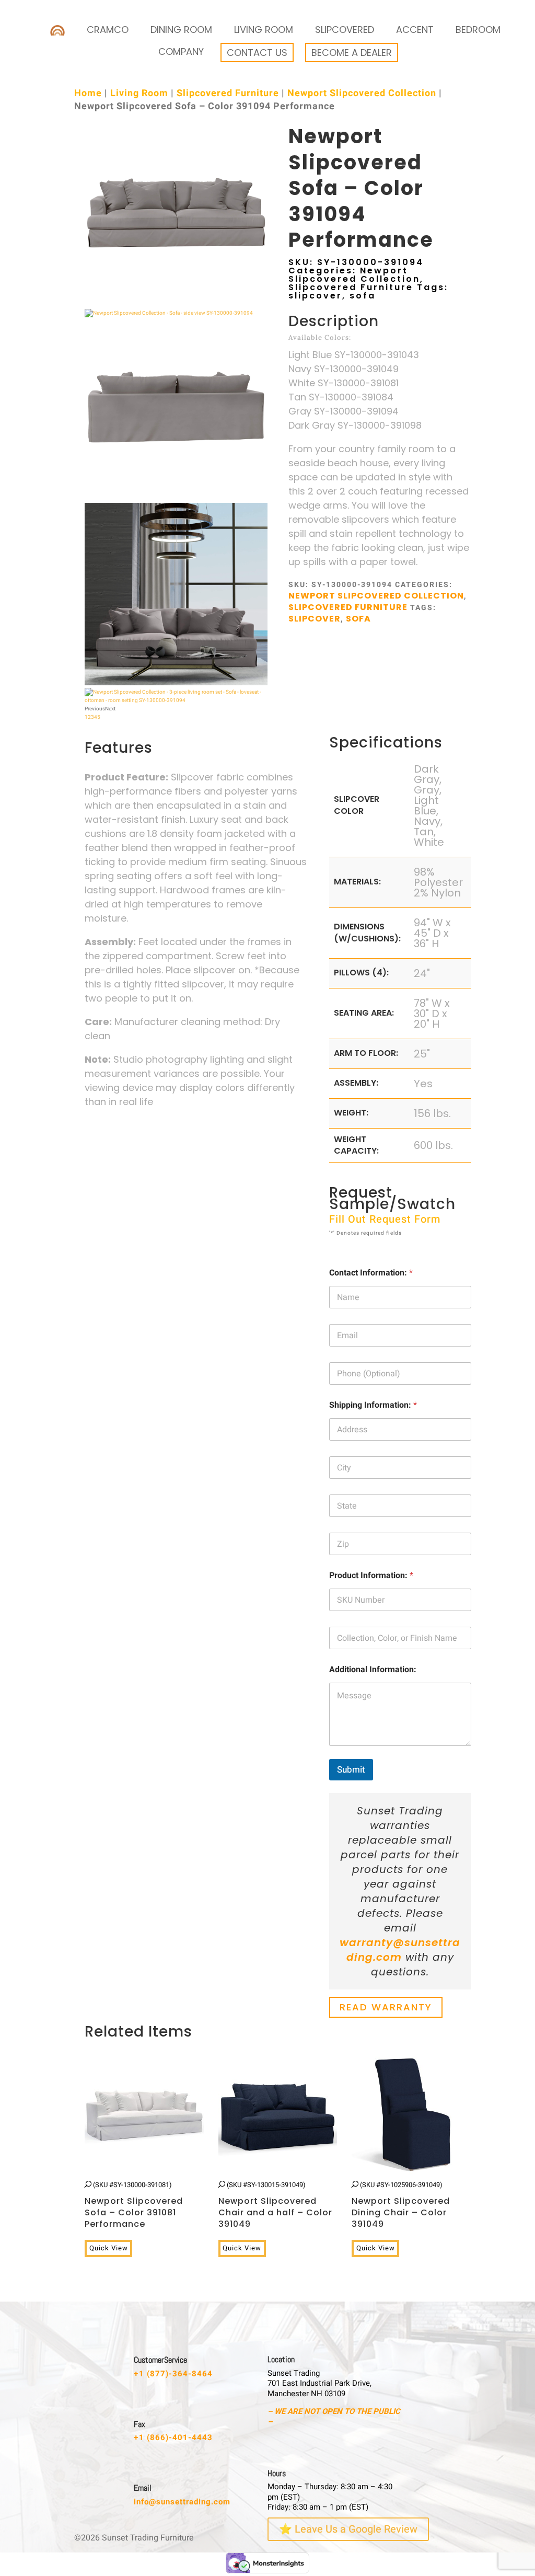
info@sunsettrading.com (182, 2502)
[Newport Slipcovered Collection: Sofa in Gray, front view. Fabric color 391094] (176, 305)
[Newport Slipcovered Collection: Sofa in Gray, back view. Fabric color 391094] (176, 499)
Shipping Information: (373, 1405)
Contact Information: (371, 1273)
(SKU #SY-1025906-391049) (401, 2205)
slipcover (315, 296)
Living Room (264, 30)
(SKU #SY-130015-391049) (275, 2205)
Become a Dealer (352, 53)
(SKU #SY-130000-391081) (134, 2205)
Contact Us (257, 53)
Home (88, 93)
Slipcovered (345, 30)
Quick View (109, 2248)
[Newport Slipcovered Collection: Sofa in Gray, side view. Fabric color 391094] (169, 313)
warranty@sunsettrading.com (400, 1950)
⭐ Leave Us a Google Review (348, 2529)
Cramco (108, 30)
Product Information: (371, 1576)
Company (181, 51)
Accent (415, 30)
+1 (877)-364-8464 (173, 2374)
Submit (351, 1770)
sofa (363, 296)
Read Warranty (386, 2008)
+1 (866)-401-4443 (173, 2437)
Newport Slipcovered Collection (362, 93)
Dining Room (181, 30)
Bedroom (478, 30)
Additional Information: (373, 1670)
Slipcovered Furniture (228, 93)
